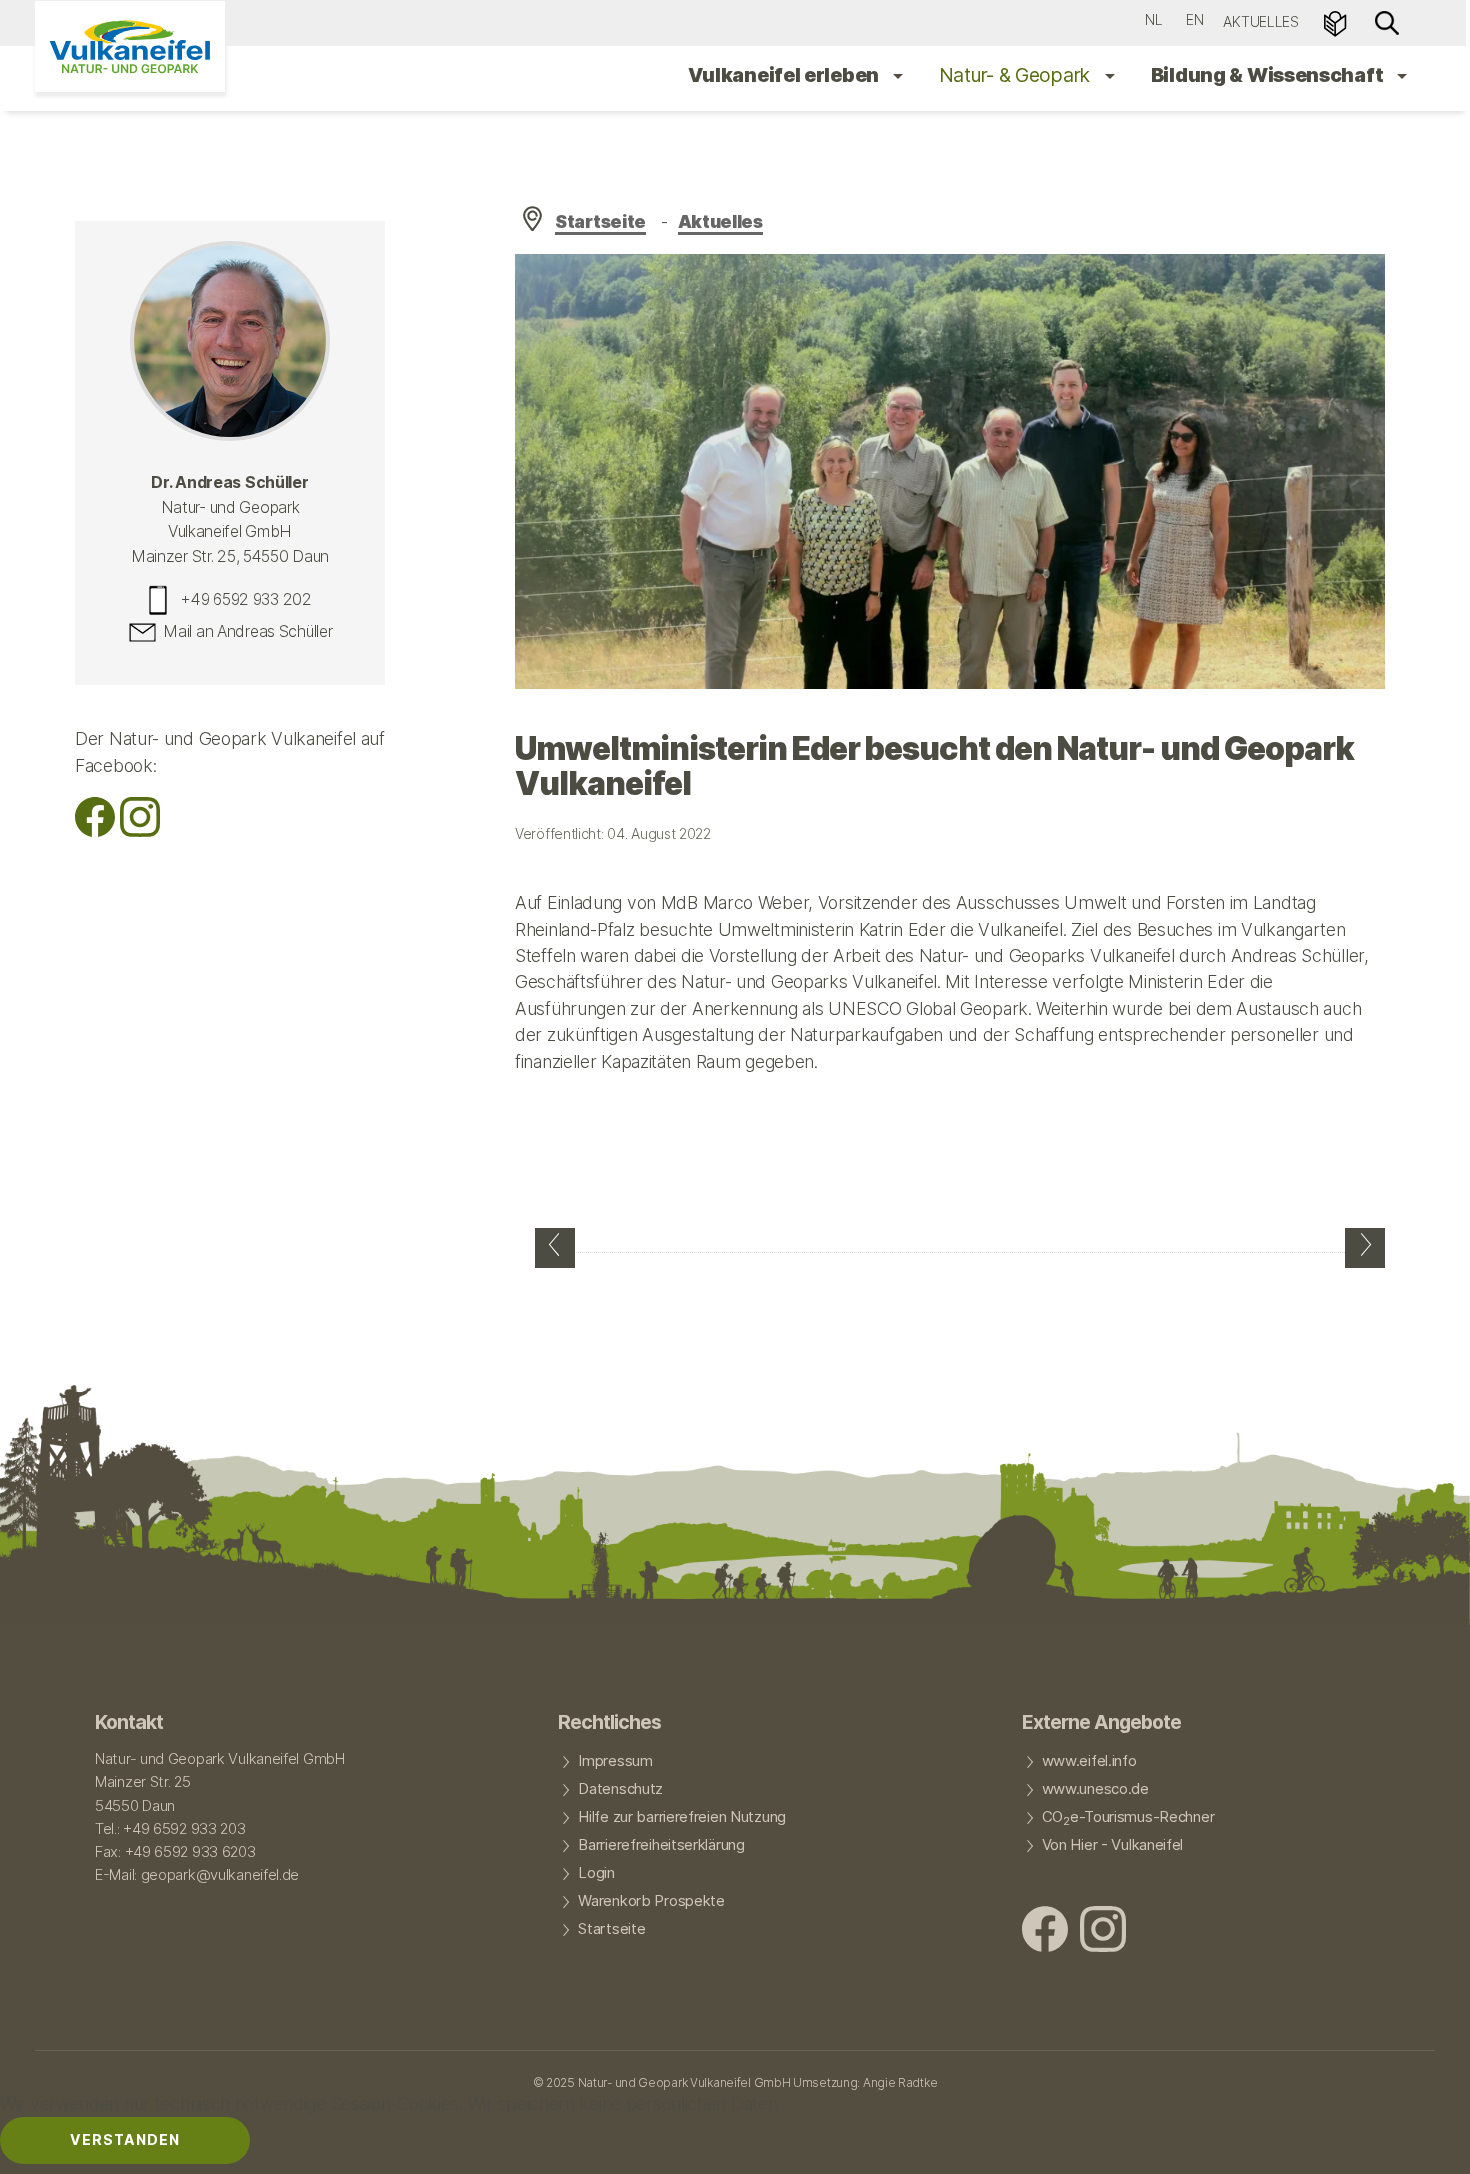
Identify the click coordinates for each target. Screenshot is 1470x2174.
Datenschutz (620, 1789)
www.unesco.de (1095, 1789)
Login (596, 1873)
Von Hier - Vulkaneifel (1113, 1845)
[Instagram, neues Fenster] (140, 830)
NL (1153, 19)
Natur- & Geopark (1017, 75)
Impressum (615, 1761)
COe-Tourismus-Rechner (1128, 1818)
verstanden (125, 2139)
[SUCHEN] (1387, 21)
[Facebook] (95, 830)
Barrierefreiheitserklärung (661, 1845)
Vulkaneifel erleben (785, 75)
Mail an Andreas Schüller (247, 632)
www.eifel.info (1089, 1761)
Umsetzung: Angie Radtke (865, 2082)
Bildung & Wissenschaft (1269, 75)
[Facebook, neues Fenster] (1045, 1931)
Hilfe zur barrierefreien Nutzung (682, 1817)
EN (1194, 19)
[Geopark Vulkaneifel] (130, 46)
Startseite (600, 221)
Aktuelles (1260, 21)
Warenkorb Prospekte (651, 1901)
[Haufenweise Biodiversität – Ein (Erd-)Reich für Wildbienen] (555, 1248)
